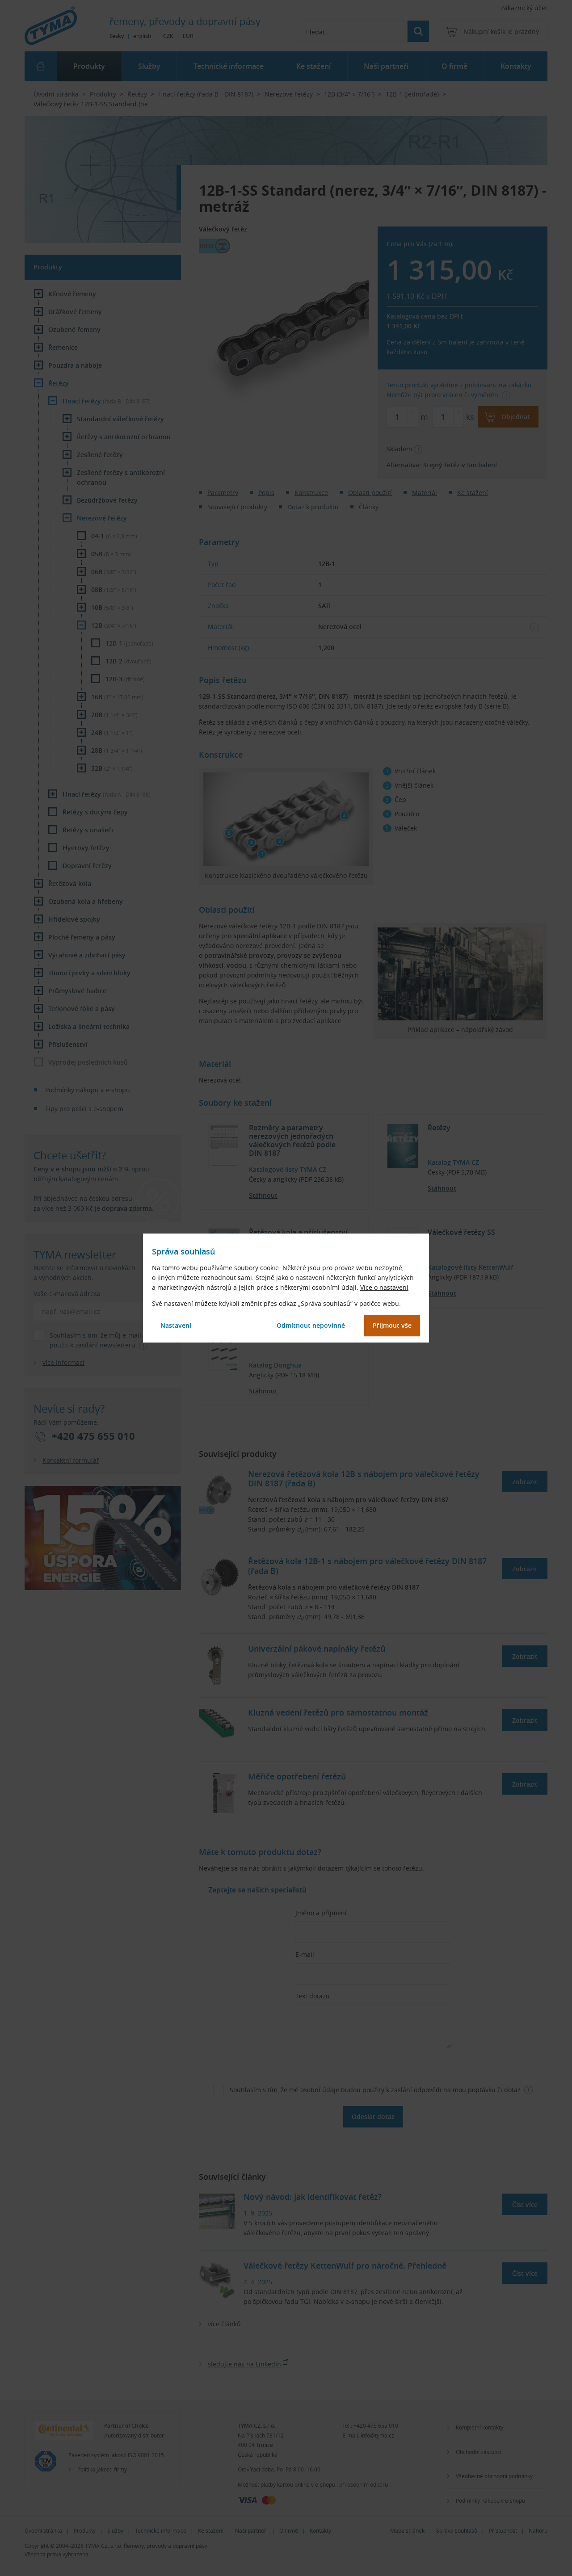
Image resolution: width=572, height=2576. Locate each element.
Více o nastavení (384, 1287)
